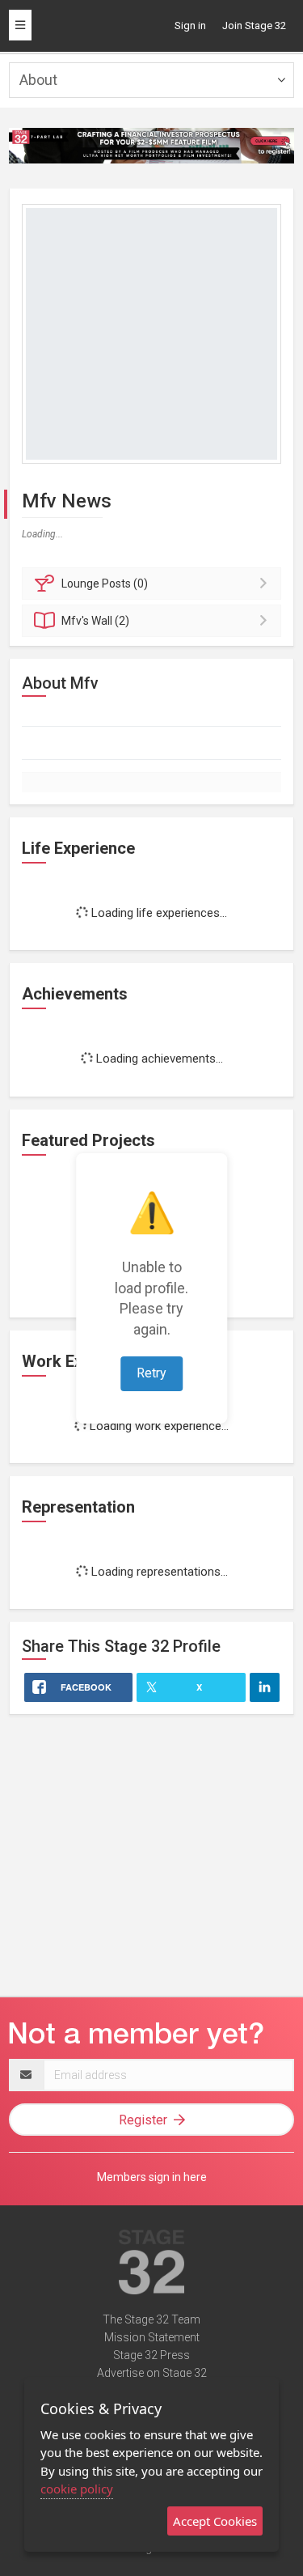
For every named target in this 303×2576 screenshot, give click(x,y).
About (38, 80)
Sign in (190, 25)
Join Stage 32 (254, 25)
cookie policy (77, 2489)
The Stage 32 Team (151, 2319)
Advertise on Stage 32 (152, 2373)
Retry (151, 1373)
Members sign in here (152, 2177)
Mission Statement (152, 2337)
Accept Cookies (215, 2521)
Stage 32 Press (151, 2355)
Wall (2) (95, 621)
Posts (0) (105, 584)
